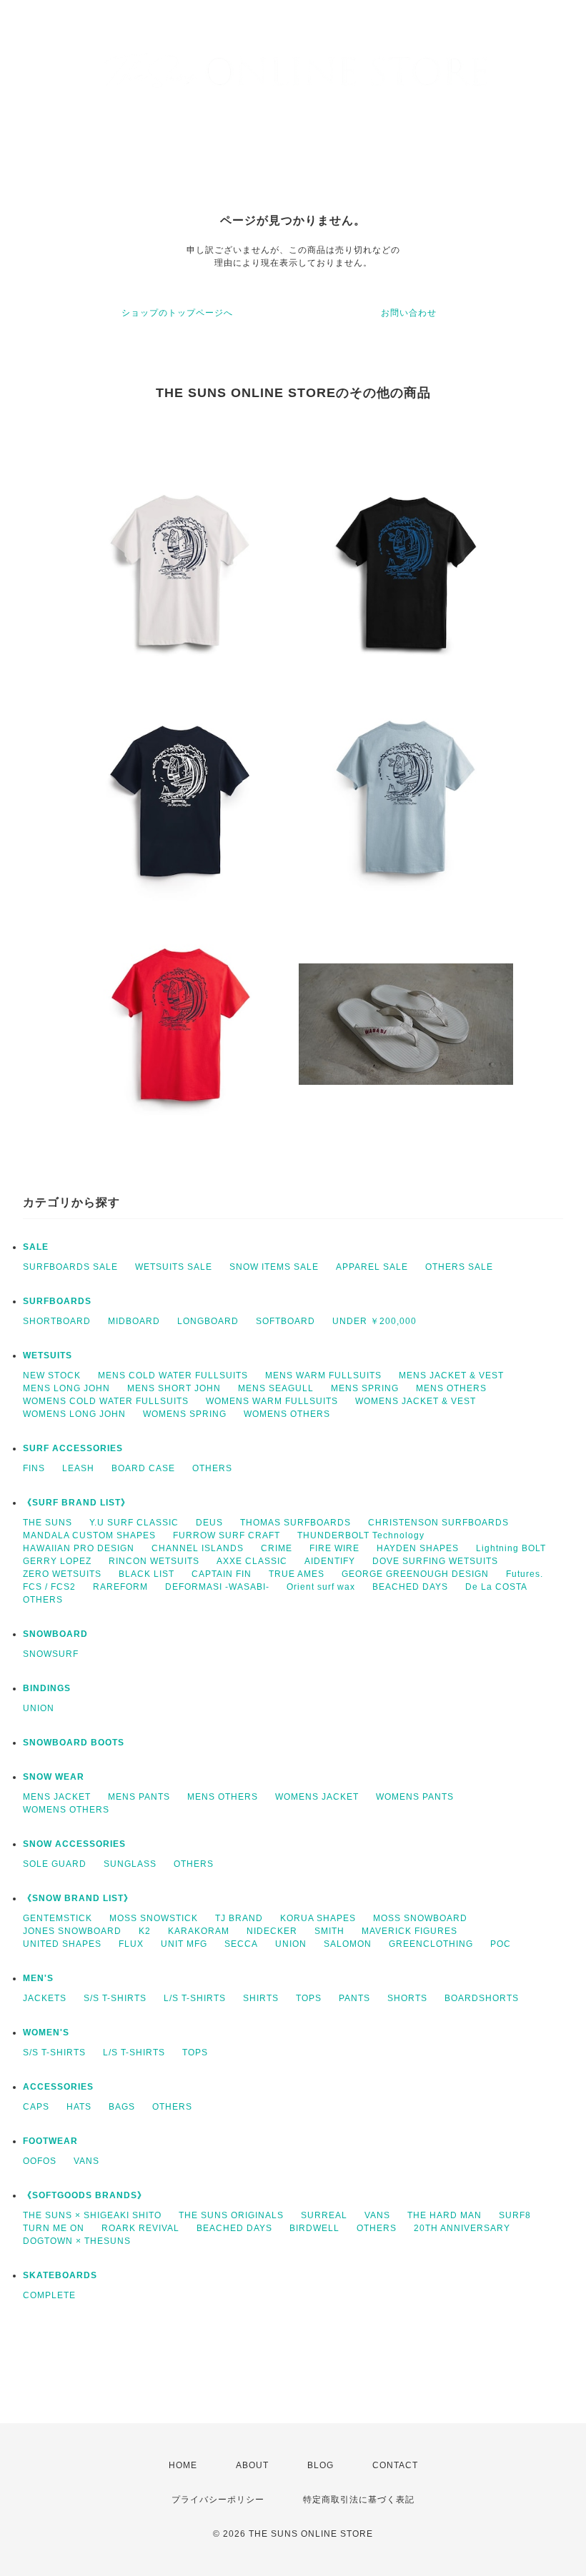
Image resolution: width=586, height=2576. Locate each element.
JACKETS (45, 1998)
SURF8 (515, 2215)
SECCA (241, 1944)
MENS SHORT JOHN (174, 1388)
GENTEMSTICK (58, 1918)
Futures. (525, 1574)
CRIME (277, 1548)
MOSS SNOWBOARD (420, 1918)
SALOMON (348, 1944)
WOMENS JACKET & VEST (416, 1401)
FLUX (131, 1944)
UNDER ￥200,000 (374, 1321)
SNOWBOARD (55, 1634)
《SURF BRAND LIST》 (76, 1503)
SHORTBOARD (57, 1321)
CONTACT (395, 2465)
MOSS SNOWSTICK (154, 1918)
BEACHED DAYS (410, 1587)
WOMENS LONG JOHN (74, 1414)
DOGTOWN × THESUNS (77, 2241)
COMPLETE (49, 2295)
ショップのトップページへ (177, 313)
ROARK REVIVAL (140, 2228)
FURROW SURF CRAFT (227, 1535)
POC (501, 1944)
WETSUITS (48, 1355)
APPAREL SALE (372, 1267)
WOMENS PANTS (415, 1797)
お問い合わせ (409, 313)
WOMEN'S (46, 2033)
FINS (34, 1468)
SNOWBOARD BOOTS (74, 1743)
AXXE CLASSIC (252, 1561)
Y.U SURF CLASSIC (134, 1523)
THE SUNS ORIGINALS (231, 2215)
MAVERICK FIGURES (409, 1931)
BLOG (321, 2465)
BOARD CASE (143, 1468)
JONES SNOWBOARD (72, 1931)
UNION (39, 1708)
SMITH (329, 1931)
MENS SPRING (365, 1388)
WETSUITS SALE (174, 1267)
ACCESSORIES (58, 2087)
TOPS (309, 1998)
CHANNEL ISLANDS (198, 1548)
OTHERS (212, 1468)
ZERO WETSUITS (62, 1574)
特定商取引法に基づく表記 (359, 2500)
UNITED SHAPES (62, 1944)
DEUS (209, 1523)
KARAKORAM (199, 1931)
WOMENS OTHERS (287, 1414)
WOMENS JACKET (317, 1797)
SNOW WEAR (54, 1777)
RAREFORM (120, 1587)
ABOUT (252, 2465)
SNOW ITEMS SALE (274, 1267)
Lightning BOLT (511, 1548)
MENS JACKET (57, 1797)
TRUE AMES (297, 1574)
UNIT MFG (184, 1944)
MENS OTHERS (451, 1388)
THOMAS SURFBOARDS (296, 1523)
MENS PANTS (139, 1797)
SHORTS (407, 1998)
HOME (183, 2465)
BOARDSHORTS (482, 1998)
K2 (145, 1931)
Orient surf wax (321, 1587)
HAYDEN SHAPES (418, 1548)
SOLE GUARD (55, 1864)
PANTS (354, 1998)
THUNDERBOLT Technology (361, 1535)
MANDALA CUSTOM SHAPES (89, 1535)
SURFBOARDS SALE (70, 1267)
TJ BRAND (239, 1918)
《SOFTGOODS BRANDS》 (85, 2195)
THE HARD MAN (445, 2215)
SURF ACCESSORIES (73, 1448)
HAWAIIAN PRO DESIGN (79, 1548)
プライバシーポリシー (218, 2500)
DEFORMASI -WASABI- (217, 1587)
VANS (86, 2161)
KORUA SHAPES (318, 1918)
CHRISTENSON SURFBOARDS (438, 1523)
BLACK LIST (146, 1574)
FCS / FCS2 (49, 1587)
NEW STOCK (52, 1375)
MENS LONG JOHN (66, 1388)
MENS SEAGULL (276, 1388)
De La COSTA (496, 1587)
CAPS (36, 2107)
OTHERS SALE (459, 1267)
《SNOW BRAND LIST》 (78, 1898)
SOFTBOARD (285, 1321)
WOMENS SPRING (185, 1414)
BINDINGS (47, 1688)
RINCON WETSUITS (154, 1561)
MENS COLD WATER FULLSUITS (173, 1375)
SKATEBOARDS (60, 2275)
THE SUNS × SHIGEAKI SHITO (92, 2215)
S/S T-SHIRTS (115, 1998)
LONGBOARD (208, 1321)
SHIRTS (261, 1998)
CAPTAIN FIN (222, 1574)
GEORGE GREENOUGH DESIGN (415, 1574)
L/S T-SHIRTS (195, 1998)
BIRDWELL (314, 2228)
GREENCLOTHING (431, 1944)
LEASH (78, 1468)
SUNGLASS (130, 1864)
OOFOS (40, 2161)
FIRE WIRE (334, 1548)
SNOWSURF (51, 1654)
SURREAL (324, 2215)
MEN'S (38, 1978)
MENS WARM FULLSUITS (323, 1375)
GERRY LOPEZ (57, 1561)
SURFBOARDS (57, 1301)
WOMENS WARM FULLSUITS (272, 1401)
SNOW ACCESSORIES (74, 1844)
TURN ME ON (54, 2228)
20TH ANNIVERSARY (462, 2228)
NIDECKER (272, 1931)
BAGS (122, 2107)
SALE (36, 1247)
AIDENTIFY (330, 1561)
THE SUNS (48, 1523)
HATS (79, 2107)
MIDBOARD (134, 1321)
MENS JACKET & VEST (451, 1375)
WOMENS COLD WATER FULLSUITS (106, 1401)
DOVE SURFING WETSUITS (435, 1561)
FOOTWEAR (50, 2141)
